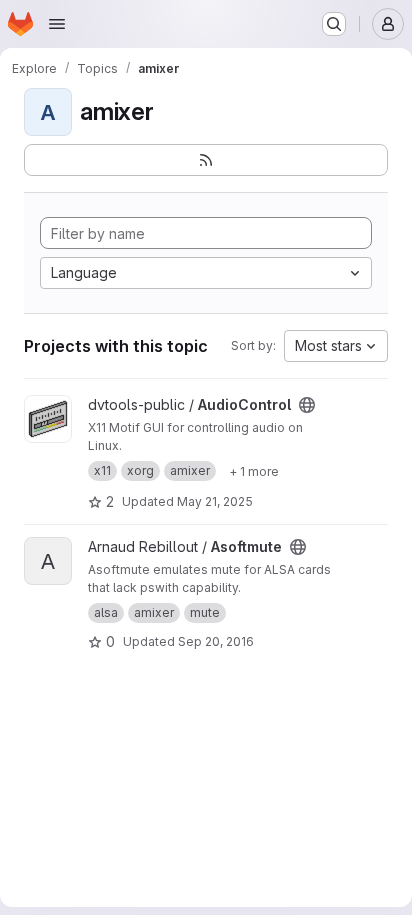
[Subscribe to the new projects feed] (206, 160)
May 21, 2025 (215, 501)
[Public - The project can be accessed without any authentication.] (307, 405)
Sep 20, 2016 (216, 641)
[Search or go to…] (334, 24)
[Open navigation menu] (57, 24)
